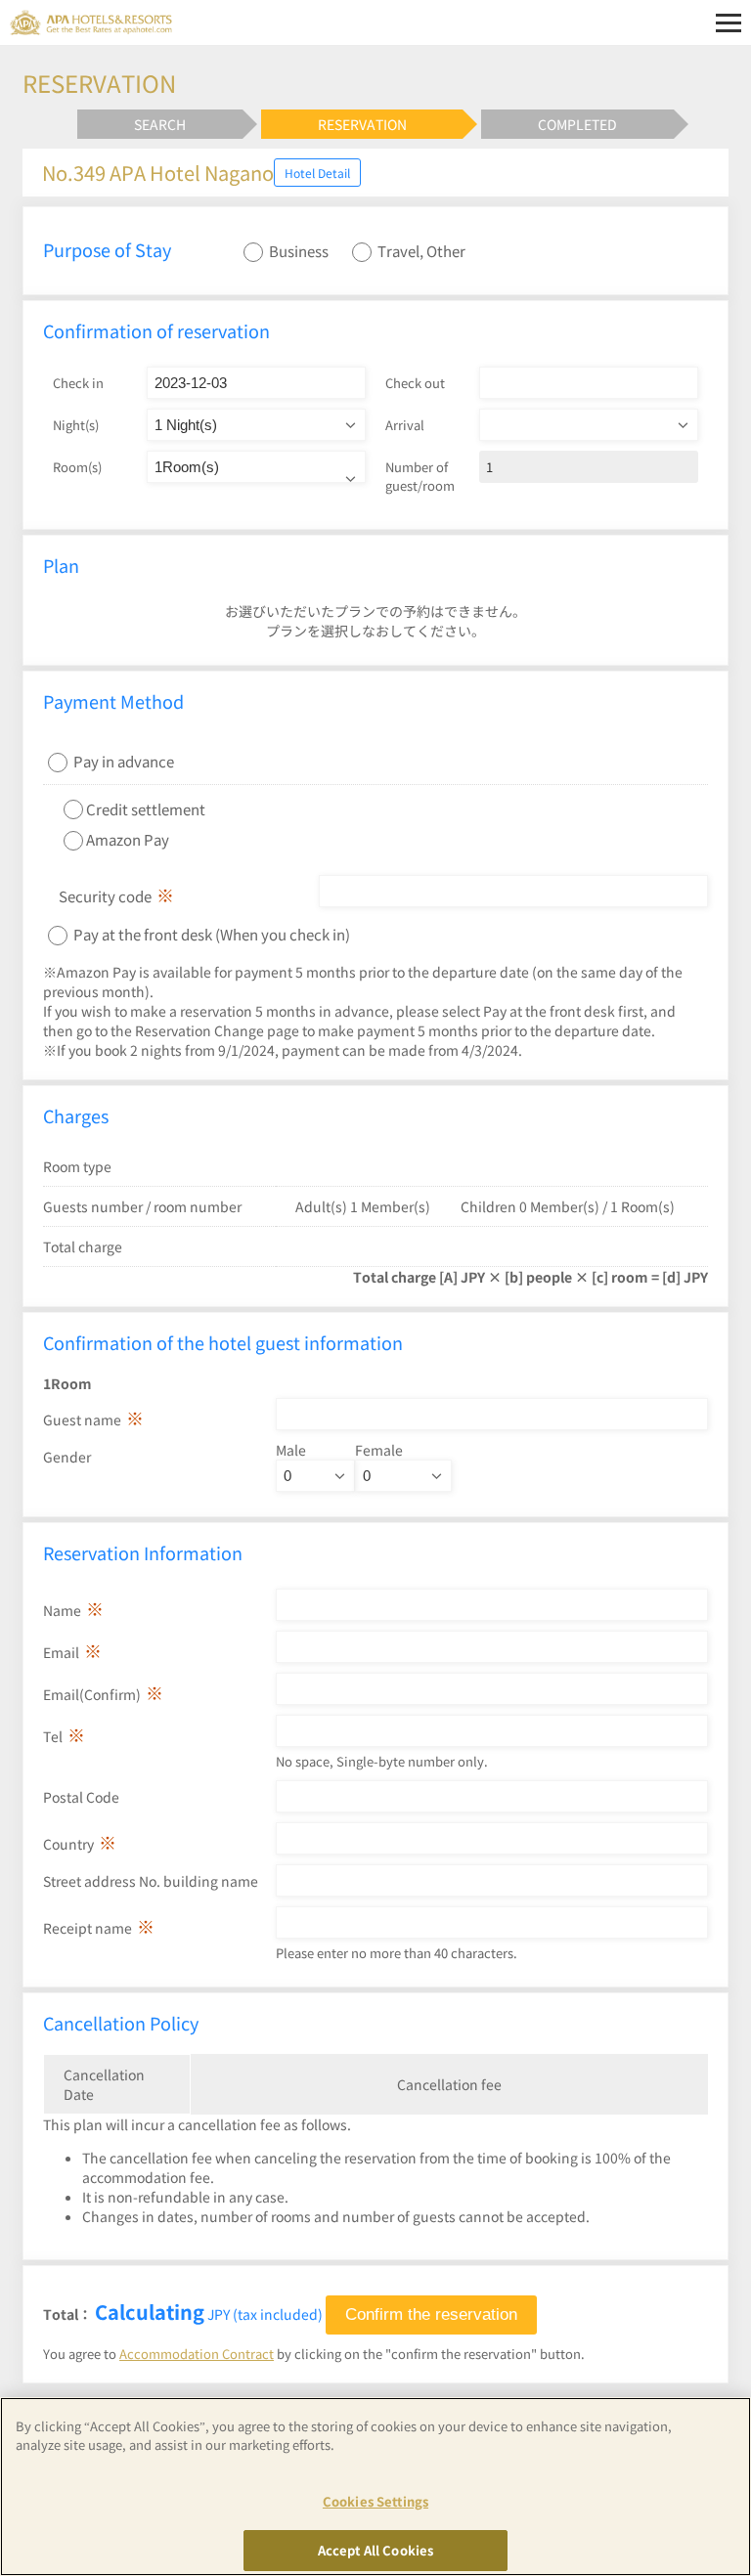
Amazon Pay (128, 839)
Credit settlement (146, 808)
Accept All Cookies (375, 2550)
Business (299, 251)
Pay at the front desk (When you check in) (210, 934)
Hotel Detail (317, 173)
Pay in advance (124, 761)
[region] (375, 2487)
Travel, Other (421, 251)
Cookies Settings (375, 2501)
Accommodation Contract (197, 2354)
